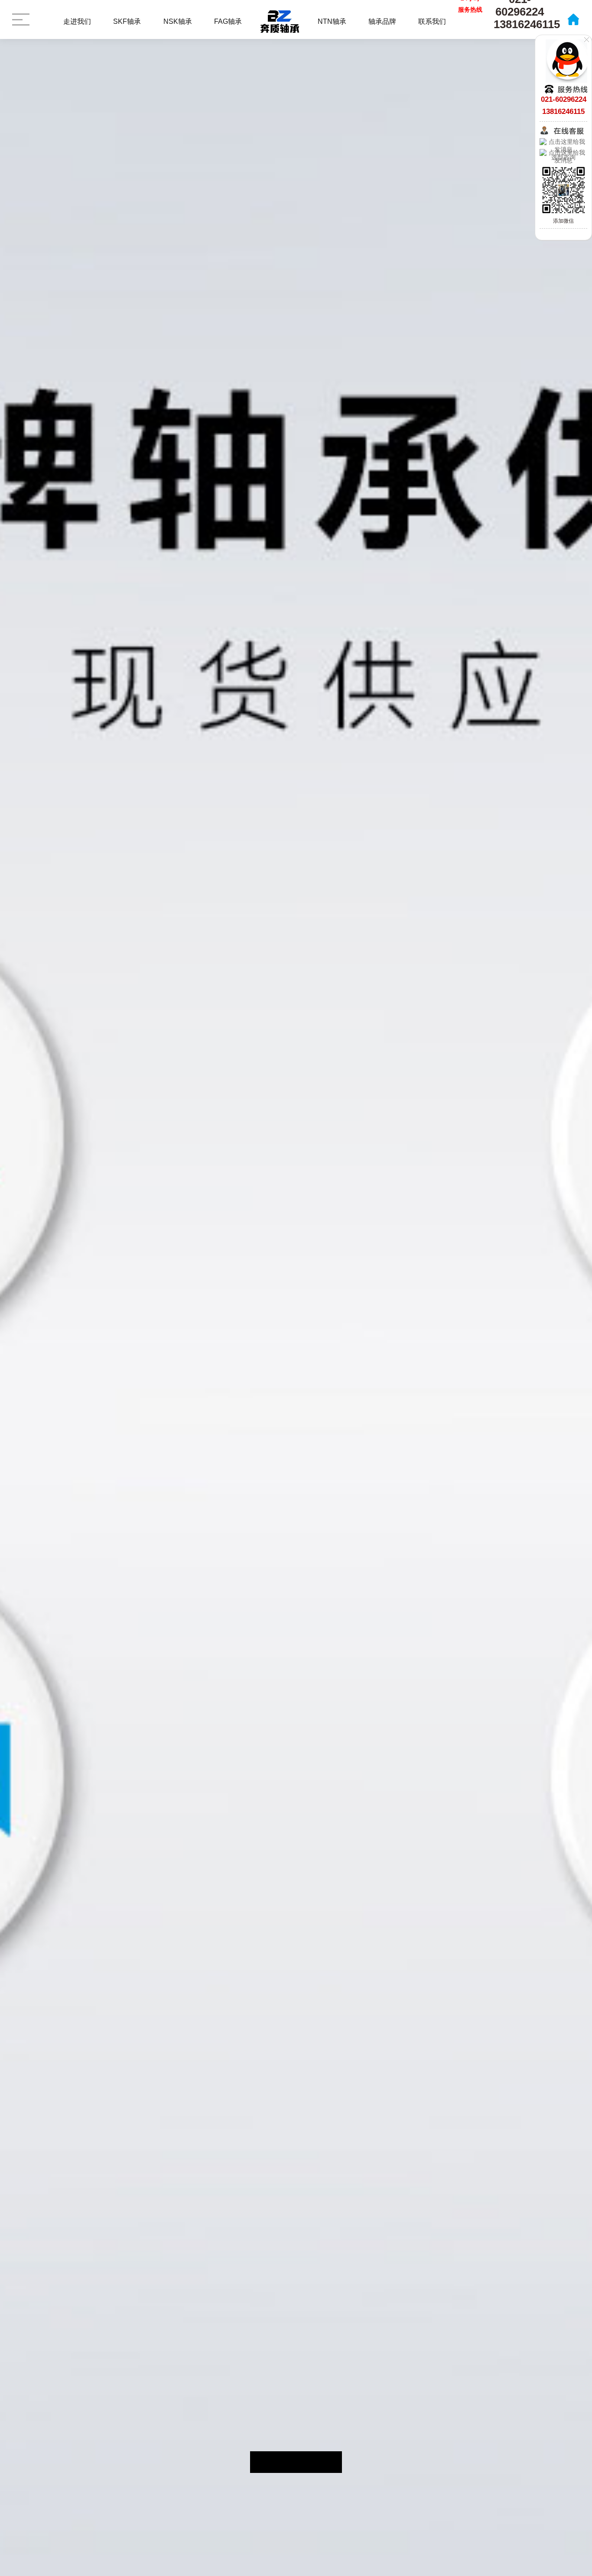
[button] (267, 2462)
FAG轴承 (228, 21)
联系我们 (432, 21)
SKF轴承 (127, 21)
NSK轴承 (178, 21)
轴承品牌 (382, 21)
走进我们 (77, 21)
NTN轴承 (332, 21)
